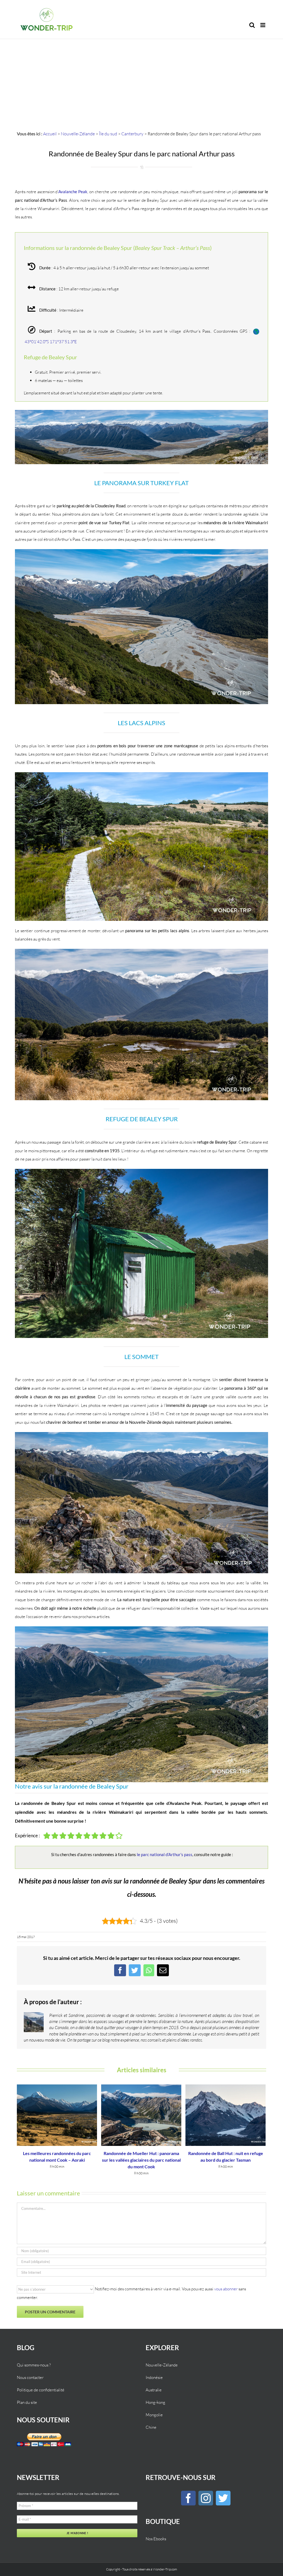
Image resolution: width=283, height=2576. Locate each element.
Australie (154, 2390)
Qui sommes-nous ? (34, 2365)
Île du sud (108, 134)
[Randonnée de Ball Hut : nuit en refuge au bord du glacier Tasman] (226, 2114)
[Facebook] (188, 2498)
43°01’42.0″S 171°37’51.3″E (51, 342)
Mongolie (154, 2415)
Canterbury (132, 134)
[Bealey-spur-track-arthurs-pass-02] (141, 551)
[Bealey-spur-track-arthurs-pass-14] (141, 412)
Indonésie (154, 2377)
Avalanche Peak (73, 192)
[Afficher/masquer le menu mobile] (263, 25)
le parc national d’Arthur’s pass (165, 1854)
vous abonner (226, 2289)
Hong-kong (155, 2402)
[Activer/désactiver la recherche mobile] (252, 25)
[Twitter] (223, 2498)
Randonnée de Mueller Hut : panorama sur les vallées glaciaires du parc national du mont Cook (141, 2160)
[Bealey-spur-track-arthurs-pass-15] (141, 1628)
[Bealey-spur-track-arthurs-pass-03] (141, 774)
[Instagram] (206, 2498)
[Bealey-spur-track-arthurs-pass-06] (141, 1171)
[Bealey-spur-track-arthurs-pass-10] (141, 1434)
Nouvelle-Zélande (78, 134)
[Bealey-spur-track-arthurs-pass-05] (141, 951)
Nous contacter (30, 2377)
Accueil (50, 134)
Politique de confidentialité (41, 2390)
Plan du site (27, 2402)
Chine (151, 2427)
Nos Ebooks (156, 2539)
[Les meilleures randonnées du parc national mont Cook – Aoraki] (57, 2114)
